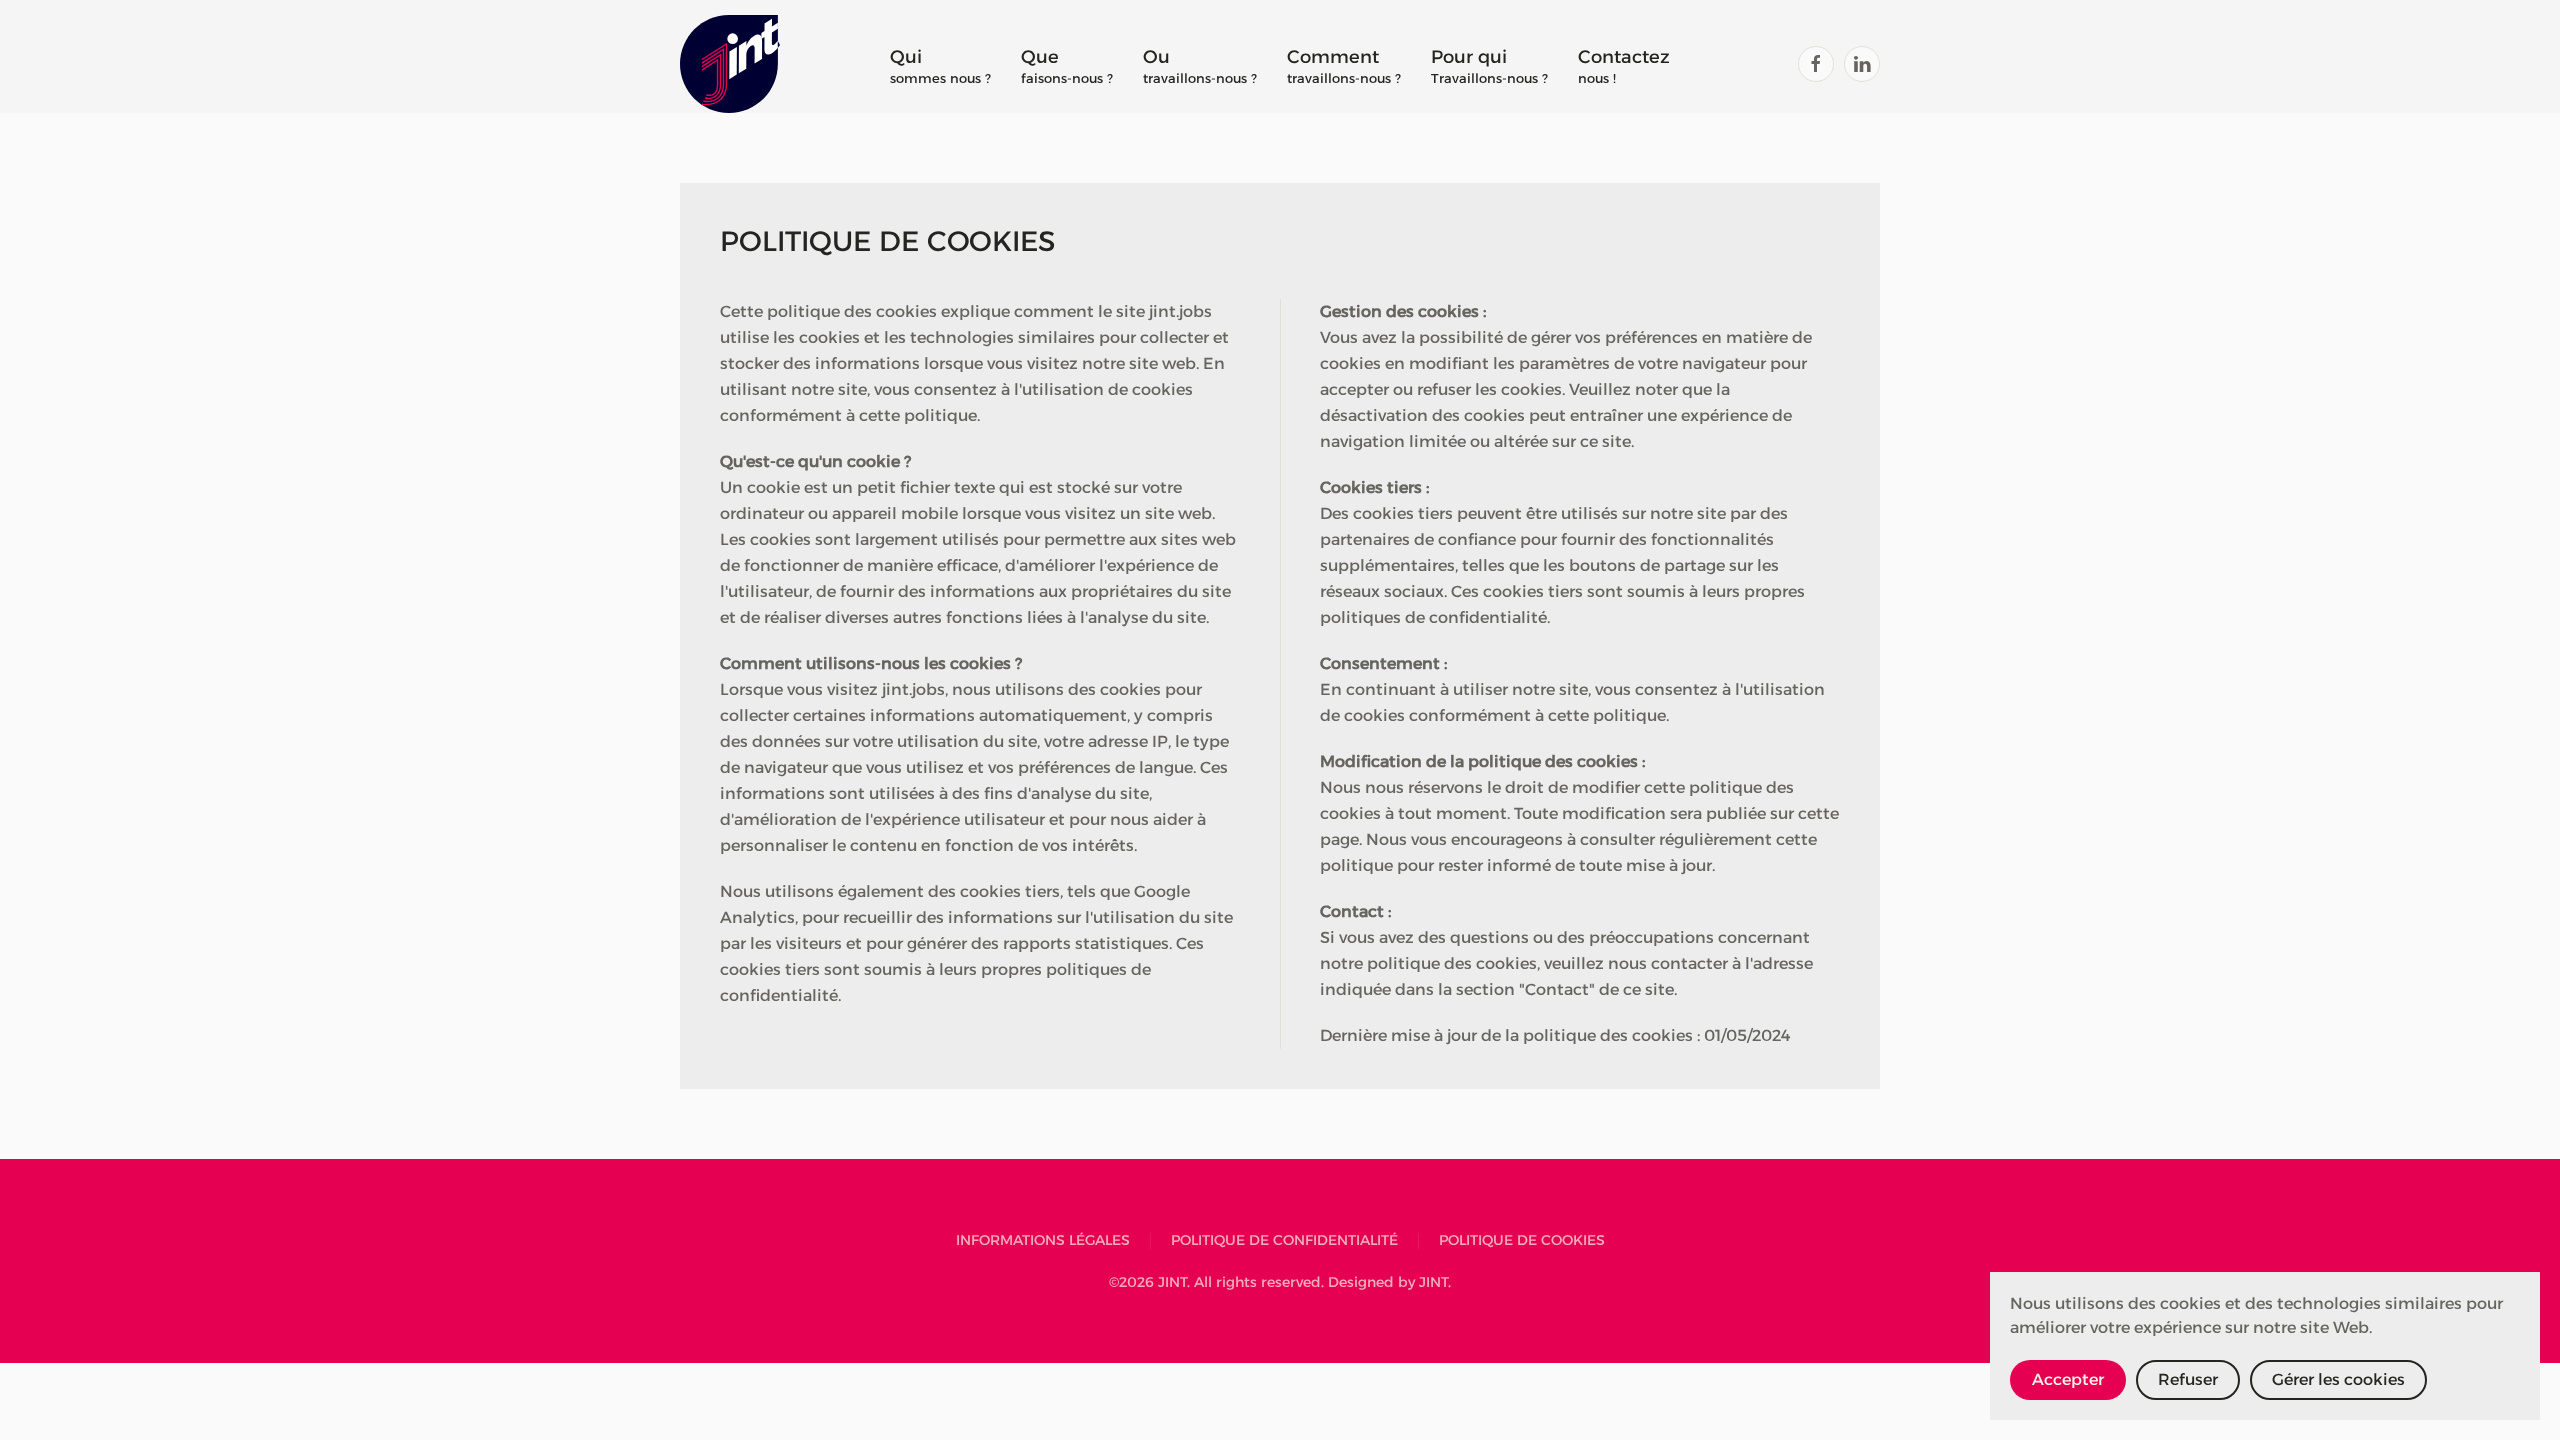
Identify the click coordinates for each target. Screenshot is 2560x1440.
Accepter (2068, 1379)
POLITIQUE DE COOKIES (1522, 1240)
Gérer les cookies (2338, 1379)
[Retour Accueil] (730, 64)
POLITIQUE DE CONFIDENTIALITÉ (1284, 1240)
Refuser (2188, 1379)
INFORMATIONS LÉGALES (1043, 1240)
